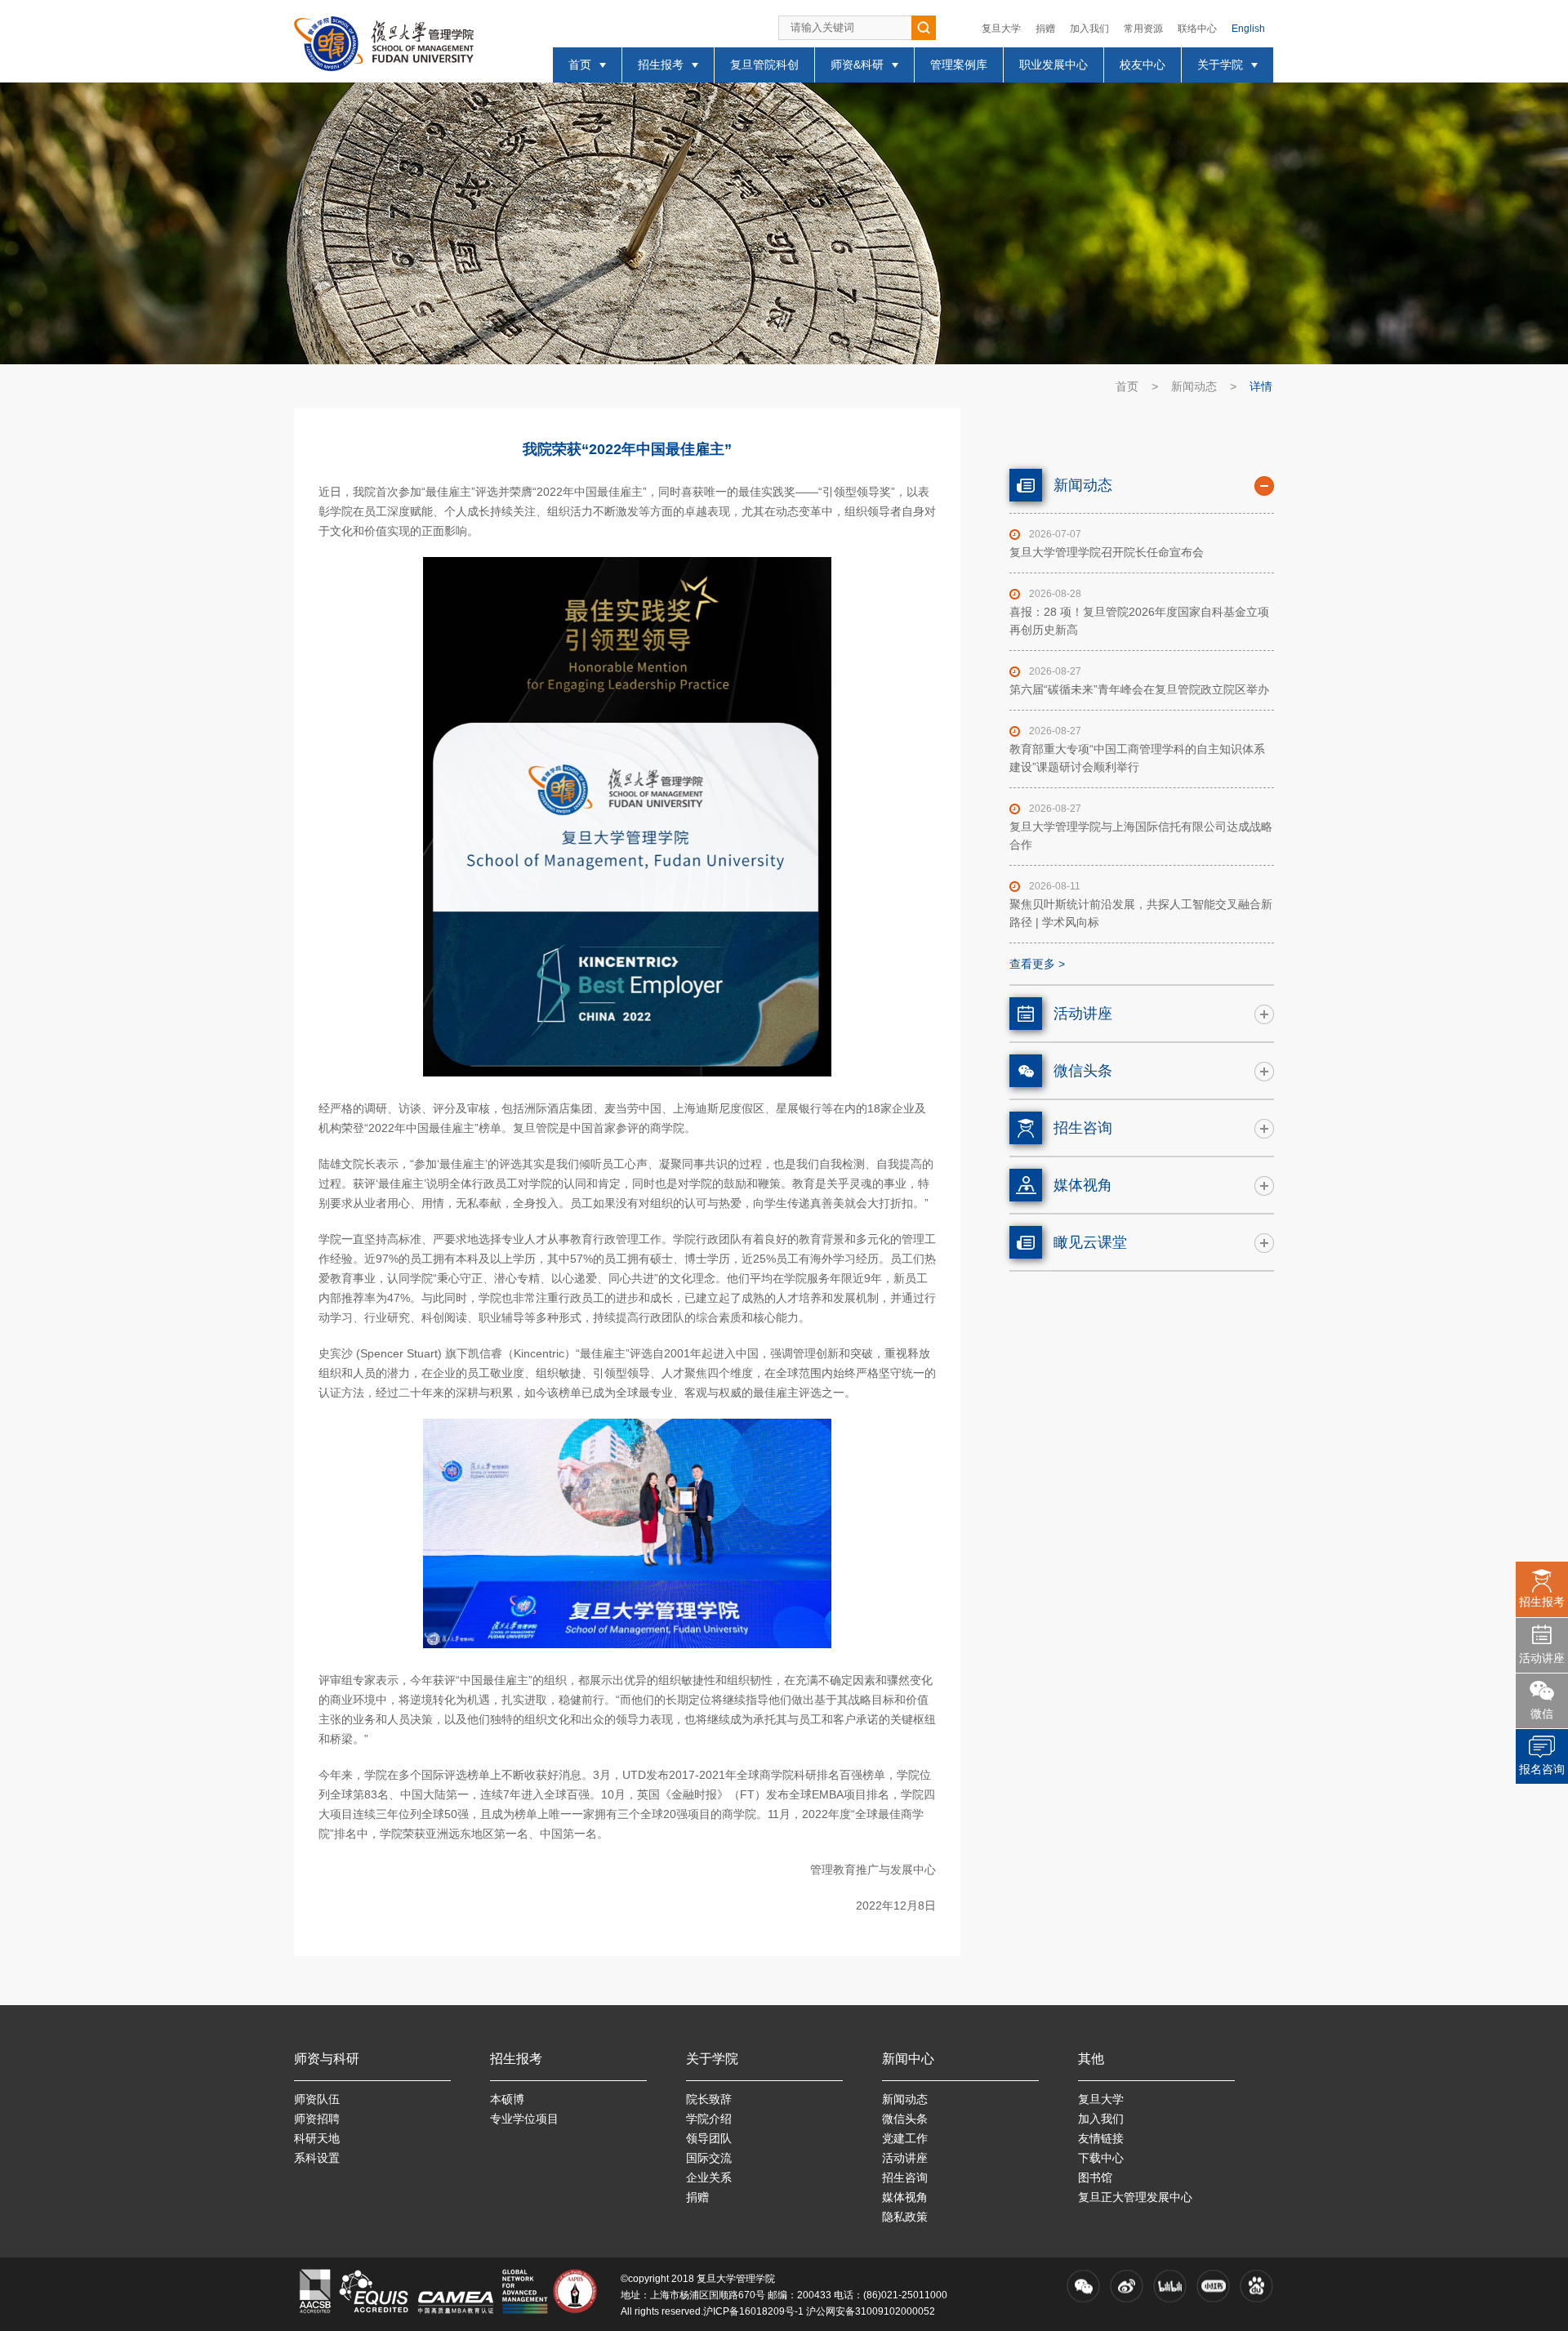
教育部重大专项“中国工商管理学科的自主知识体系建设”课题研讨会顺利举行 (1137, 758)
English (1248, 29)
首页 (1127, 386)
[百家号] (1256, 2286)
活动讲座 (1542, 1658)
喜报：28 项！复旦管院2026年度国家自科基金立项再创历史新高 (1139, 621)
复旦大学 (1001, 29)
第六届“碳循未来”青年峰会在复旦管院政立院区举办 (1139, 689)
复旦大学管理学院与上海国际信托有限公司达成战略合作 (1141, 836)
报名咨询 (1542, 1769)
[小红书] (1213, 2286)
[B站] (1170, 2286)
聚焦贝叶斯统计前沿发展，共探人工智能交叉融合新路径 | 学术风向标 (1141, 913)
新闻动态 (1194, 386)
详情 (1261, 386)
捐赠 (1045, 29)
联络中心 (1197, 29)
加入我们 (1089, 29)
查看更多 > (1037, 964)
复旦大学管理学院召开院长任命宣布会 (1107, 552)
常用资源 (1143, 29)
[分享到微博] (1127, 2286)
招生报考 (1542, 1602)
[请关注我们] (1083, 2286)
